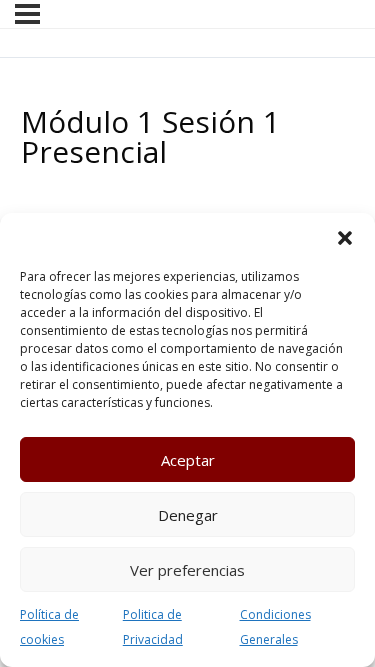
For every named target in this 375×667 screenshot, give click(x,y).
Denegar (188, 515)
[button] (345, 238)
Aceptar (188, 460)
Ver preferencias (187, 570)
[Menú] (27, 14)
